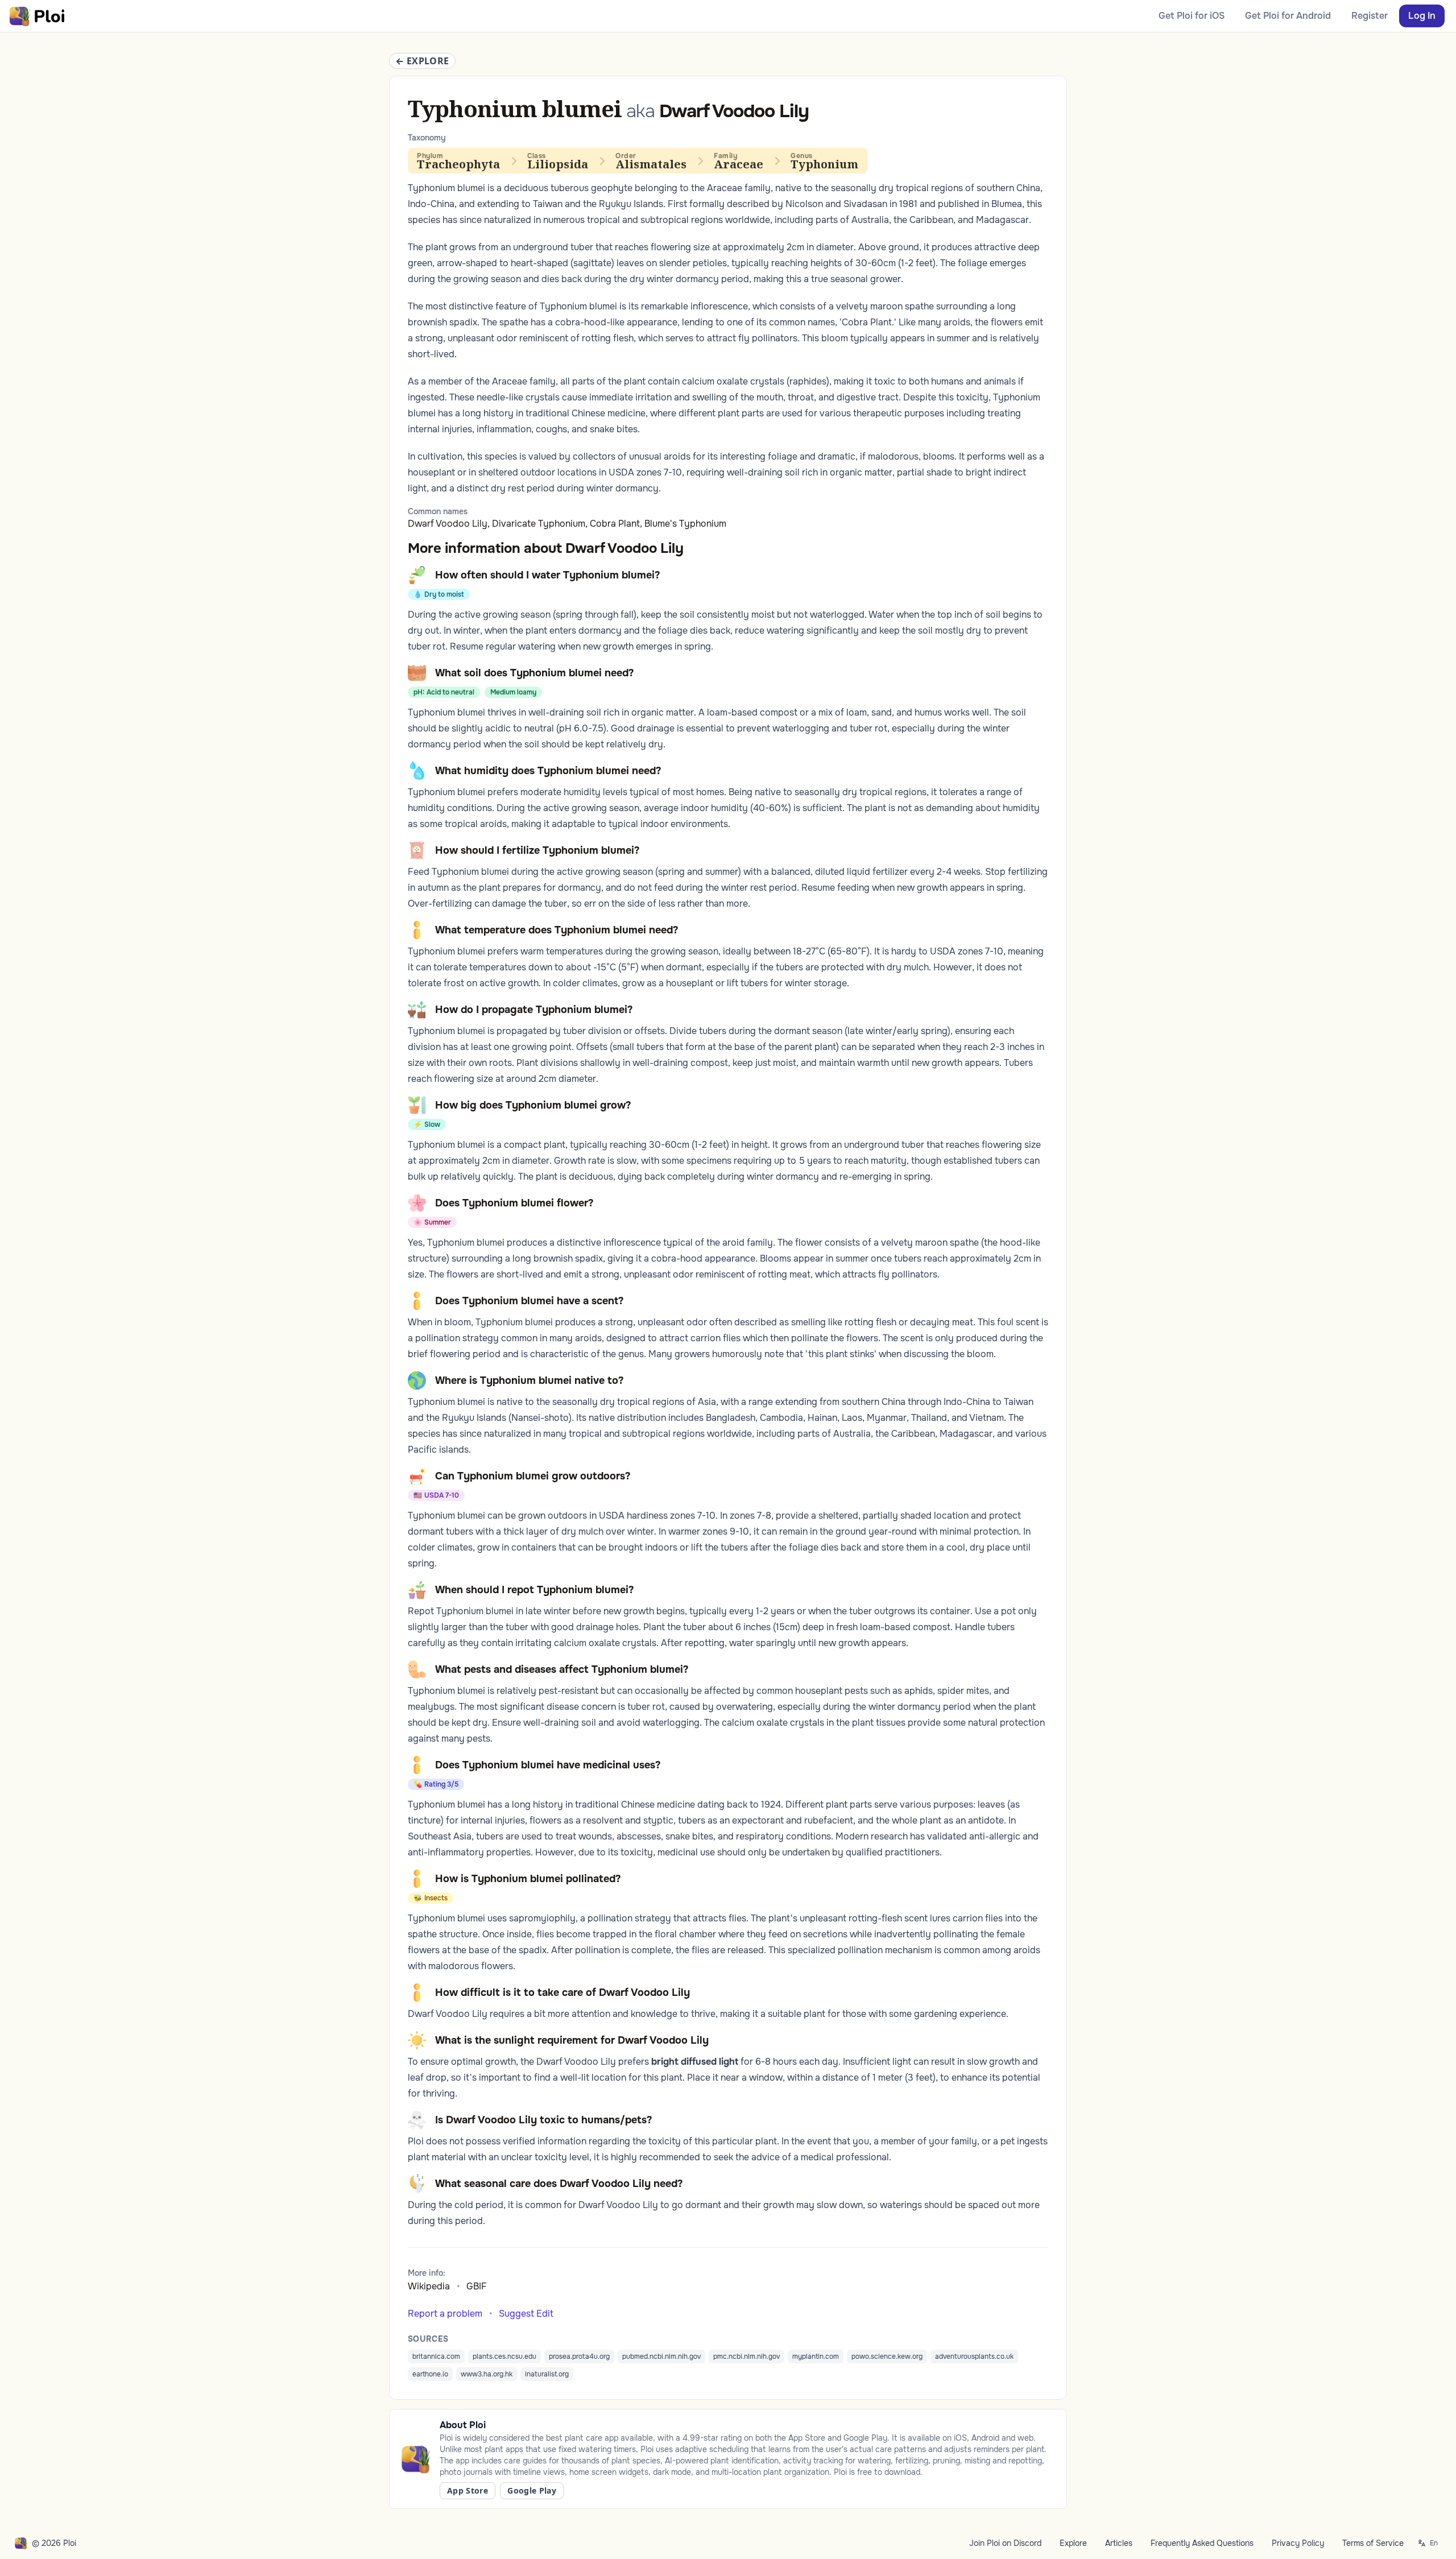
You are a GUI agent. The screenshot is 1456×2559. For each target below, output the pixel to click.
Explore (1073, 2543)
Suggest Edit (526, 2314)
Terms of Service (1373, 2543)
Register (1370, 16)
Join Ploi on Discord (1005, 2543)
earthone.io (430, 2374)
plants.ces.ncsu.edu (504, 2357)
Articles (1119, 2543)
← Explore (422, 61)
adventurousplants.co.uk (974, 2357)
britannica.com (436, 2357)
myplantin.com (816, 2357)
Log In (1422, 16)
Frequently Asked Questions (1202, 2543)
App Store (468, 2490)
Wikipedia (429, 2286)
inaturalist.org (547, 2374)
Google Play (532, 2490)
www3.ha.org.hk (487, 2374)
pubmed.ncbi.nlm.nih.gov (661, 2357)
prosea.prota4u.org (579, 2357)
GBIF (477, 2286)
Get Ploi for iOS (1192, 16)
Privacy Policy (1298, 2543)
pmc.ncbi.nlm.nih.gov (746, 2357)
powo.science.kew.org (887, 2357)
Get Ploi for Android (1288, 16)
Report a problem (445, 2314)
